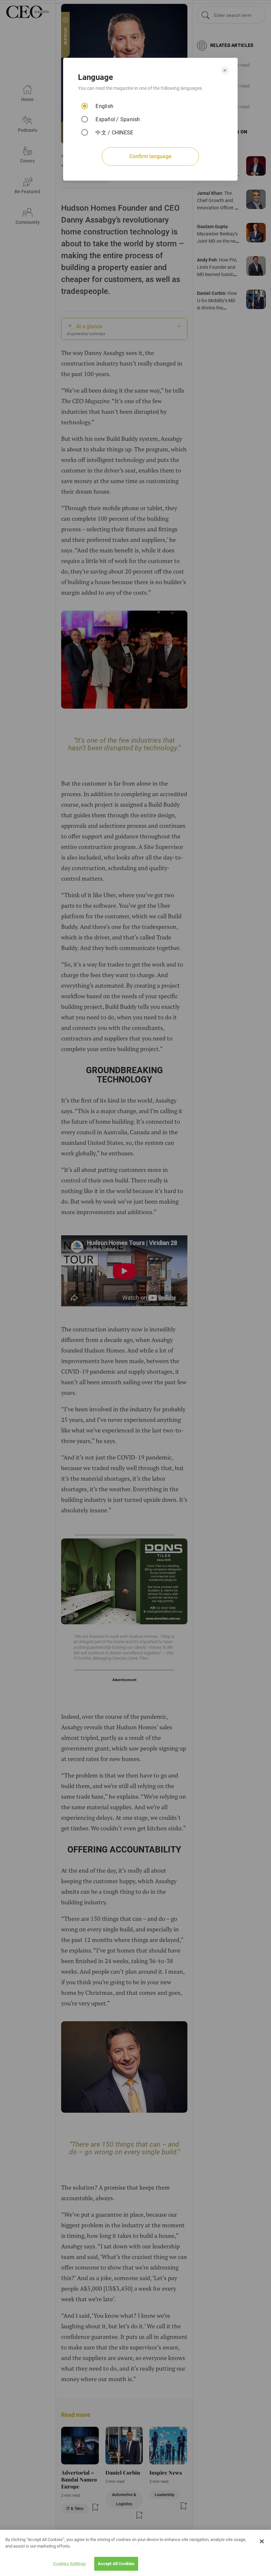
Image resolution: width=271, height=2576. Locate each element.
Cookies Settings (70, 2564)
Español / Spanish (118, 119)
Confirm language (150, 156)
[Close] (262, 2541)
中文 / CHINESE (114, 133)
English (104, 106)
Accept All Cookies (116, 2564)
